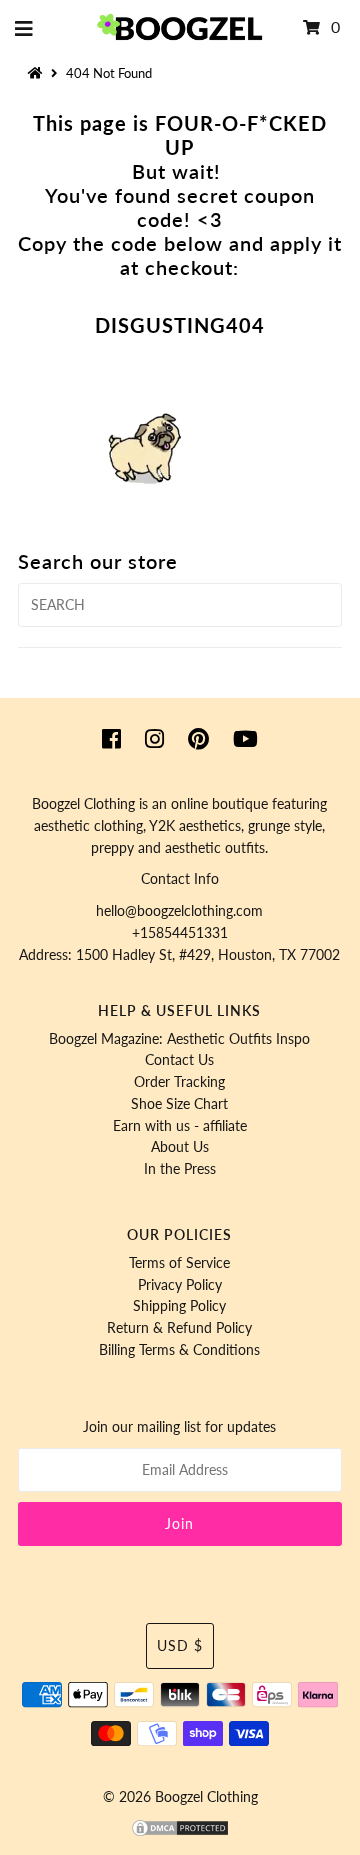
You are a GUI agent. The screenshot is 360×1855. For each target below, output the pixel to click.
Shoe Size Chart (179, 1104)
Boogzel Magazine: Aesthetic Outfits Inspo (179, 1039)
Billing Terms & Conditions (179, 1350)
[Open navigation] (24, 28)
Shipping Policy (179, 1306)
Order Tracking (179, 1082)
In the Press (180, 1169)
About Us (180, 1147)
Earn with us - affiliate (180, 1126)
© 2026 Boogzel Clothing (180, 1797)
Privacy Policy (180, 1285)
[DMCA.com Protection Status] (180, 1833)
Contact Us (179, 1060)
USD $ (180, 1646)
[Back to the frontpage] (38, 73)
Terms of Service (179, 1263)
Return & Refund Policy (179, 1328)
